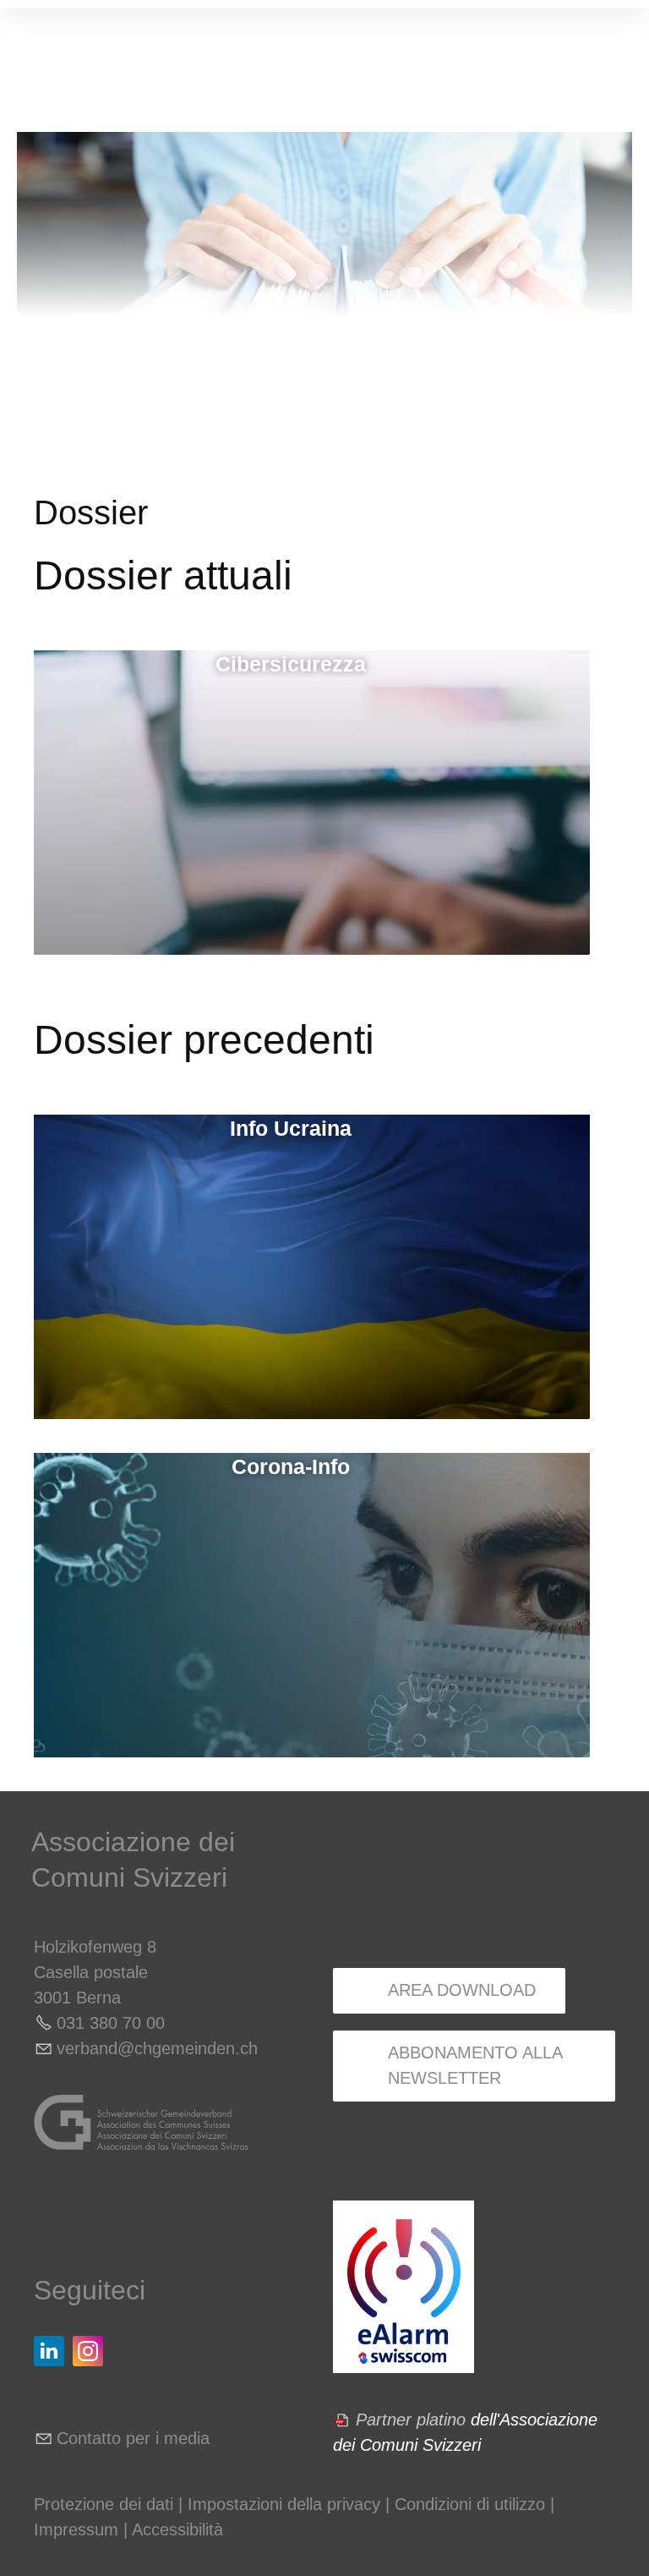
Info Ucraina (291, 1128)
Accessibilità (177, 2529)
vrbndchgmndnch (157, 2048)
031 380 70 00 (111, 2023)
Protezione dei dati (104, 2504)
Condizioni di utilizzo (470, 2504)
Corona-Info (291, 1466)
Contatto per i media (133, 2438)
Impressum (76, 2529)
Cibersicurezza (291, 664)
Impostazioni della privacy (284, 2504)
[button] (49, 2351)
